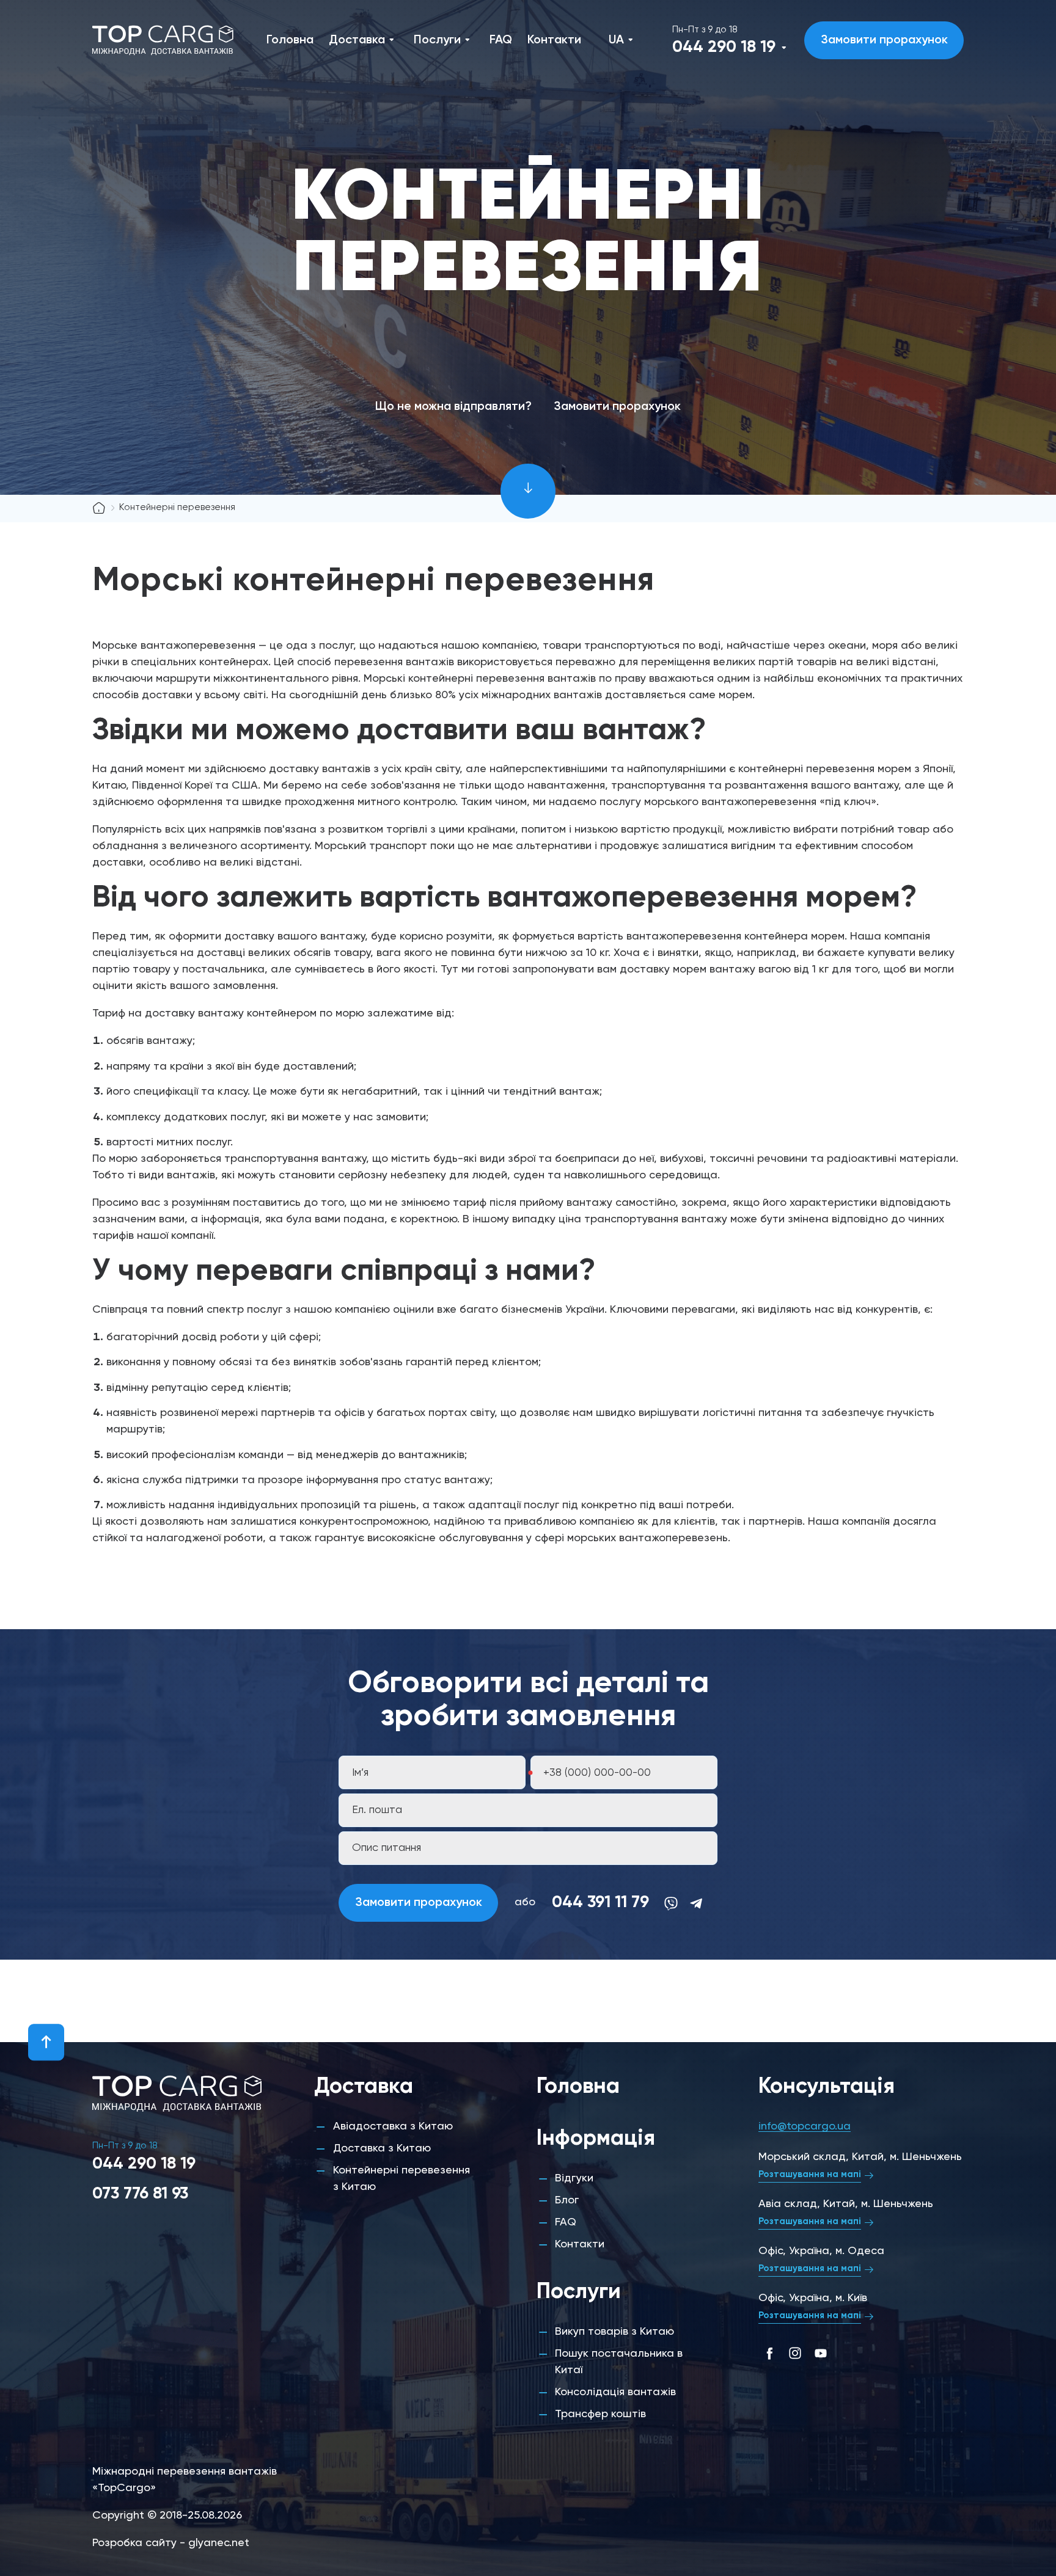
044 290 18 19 (724, 47)
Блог (567, 2200)
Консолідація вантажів (615, 2392)
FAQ (501, 40)
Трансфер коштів (600, 2414)
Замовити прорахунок (884, 40)
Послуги (437, 40)
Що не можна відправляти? (453, 407)
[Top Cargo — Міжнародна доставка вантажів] (163, 40)
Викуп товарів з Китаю (614, 2332)
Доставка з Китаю (382, 2148)
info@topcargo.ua (805, 2126)
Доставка (357, 40)
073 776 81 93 (140, 2194)
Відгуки (574, 2178)
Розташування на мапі (810, 2174)
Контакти (554, 40)
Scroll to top (46, 2042)
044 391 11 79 (600, 1903)
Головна (290, 40)
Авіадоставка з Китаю (393, 2126)
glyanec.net (219, 2543)
